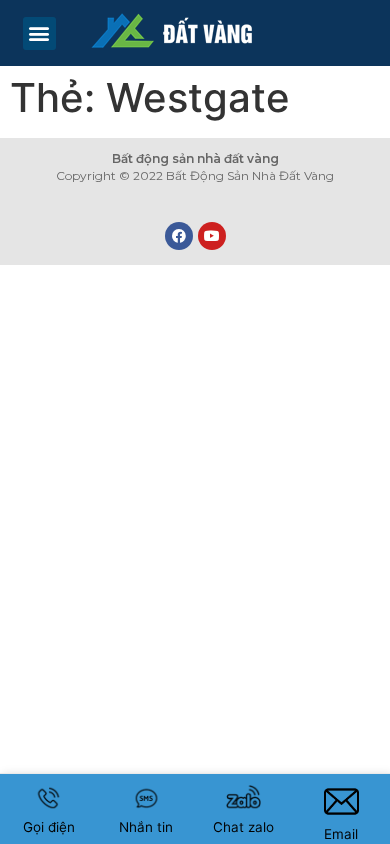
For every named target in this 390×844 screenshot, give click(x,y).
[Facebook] (179, 236)
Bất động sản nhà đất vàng (195, 158)
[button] (39, 33)
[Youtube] (212, 236)
